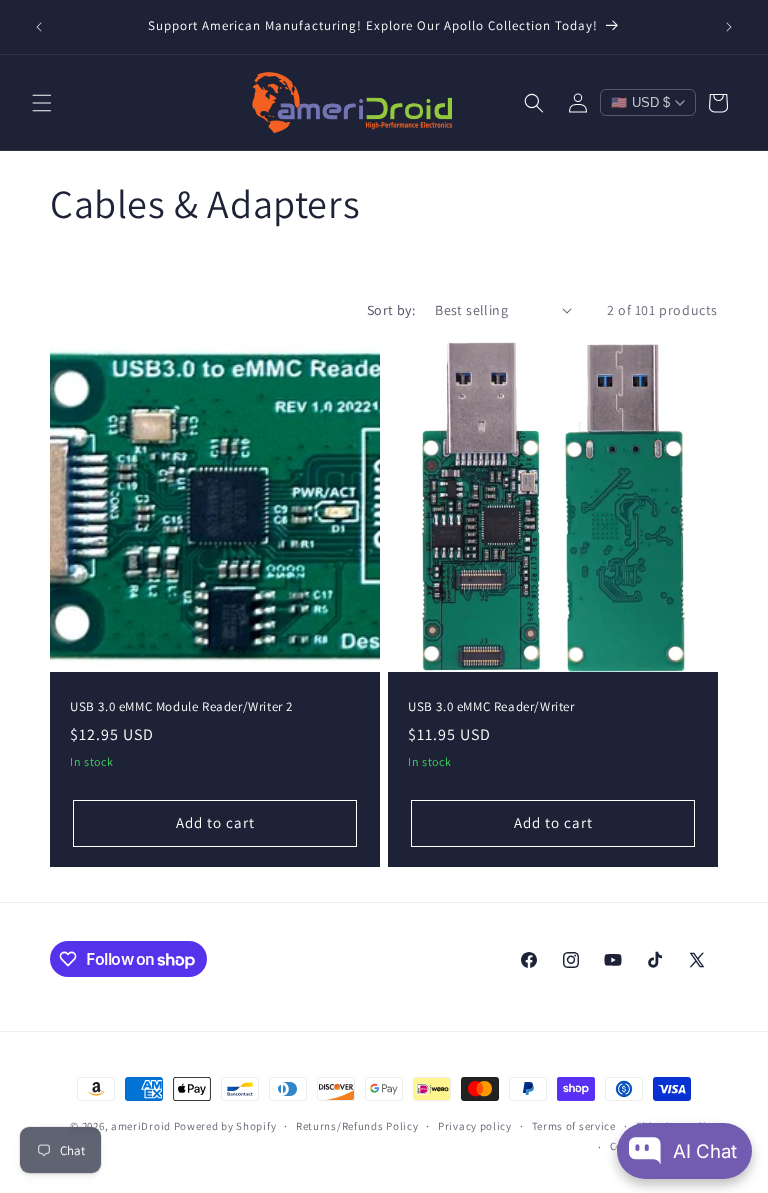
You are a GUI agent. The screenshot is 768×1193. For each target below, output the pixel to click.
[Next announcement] (729, 27)
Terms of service (574, 1126)
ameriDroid (141, 1126)
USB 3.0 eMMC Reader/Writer (491, 707)
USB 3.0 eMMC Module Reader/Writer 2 (181, 707)
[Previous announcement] (39, 27)
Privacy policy (475, 1126)
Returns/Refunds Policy (357, 1126)
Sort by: (391, 310)
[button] (42, 103)
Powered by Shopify (225, 1126)
